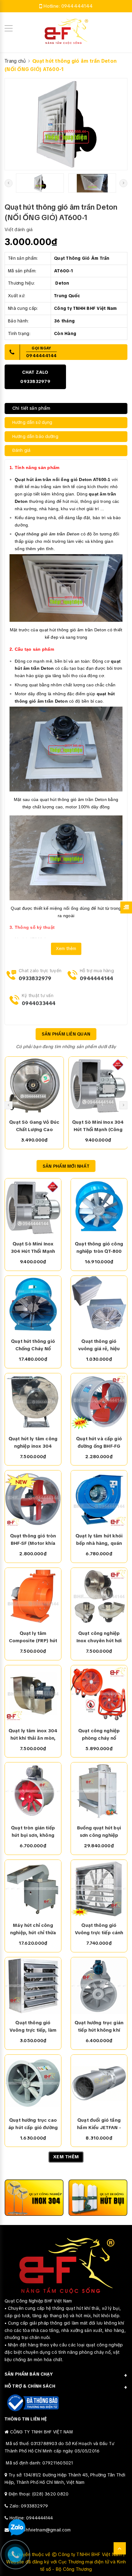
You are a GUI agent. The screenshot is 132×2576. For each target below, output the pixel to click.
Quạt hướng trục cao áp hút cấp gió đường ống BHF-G (33, 2124)
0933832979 (35, 978)
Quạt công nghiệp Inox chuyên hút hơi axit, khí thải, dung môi (99, 1637)
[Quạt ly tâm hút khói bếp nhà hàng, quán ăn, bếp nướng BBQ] (99, 1499)
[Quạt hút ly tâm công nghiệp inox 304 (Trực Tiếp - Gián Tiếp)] (33, 1402)
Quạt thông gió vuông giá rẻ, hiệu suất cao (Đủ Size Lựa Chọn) (99, 1345)
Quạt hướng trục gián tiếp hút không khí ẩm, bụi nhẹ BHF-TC (99, 2027)
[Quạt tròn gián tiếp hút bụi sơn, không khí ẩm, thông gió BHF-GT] (33, 1791)
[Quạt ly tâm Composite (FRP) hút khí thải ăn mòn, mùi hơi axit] (33, 1596)
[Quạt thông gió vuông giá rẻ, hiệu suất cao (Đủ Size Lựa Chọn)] (99, 1304)
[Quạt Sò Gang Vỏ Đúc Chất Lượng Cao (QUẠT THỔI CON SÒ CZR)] (35, 1085)
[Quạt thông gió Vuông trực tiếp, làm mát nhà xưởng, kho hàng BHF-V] (33, 1986)
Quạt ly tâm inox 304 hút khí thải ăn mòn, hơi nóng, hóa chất (33, 1735)
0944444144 (77, 6)
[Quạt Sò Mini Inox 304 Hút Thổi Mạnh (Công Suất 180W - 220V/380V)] (98, 1085)
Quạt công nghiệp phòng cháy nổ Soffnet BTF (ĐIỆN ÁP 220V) (99, 1735)
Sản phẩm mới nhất (66, 1166)
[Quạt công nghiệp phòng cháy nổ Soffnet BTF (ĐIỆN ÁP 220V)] (99, 1694)
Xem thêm (66, 949)
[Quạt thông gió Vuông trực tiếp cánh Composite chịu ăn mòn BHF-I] (99, 1888)
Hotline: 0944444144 (31, 2518)
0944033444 (39, 1003)
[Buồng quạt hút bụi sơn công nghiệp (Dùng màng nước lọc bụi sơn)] (99, 1791)
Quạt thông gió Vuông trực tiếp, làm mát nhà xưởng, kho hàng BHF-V (33, 2027)
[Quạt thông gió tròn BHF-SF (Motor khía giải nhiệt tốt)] (33, 1499)
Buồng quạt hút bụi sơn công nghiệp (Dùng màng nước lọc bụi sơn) (99, 1832)
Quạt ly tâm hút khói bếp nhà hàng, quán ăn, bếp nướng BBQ (99, 1540)
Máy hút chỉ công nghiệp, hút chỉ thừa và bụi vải (33, 1929)
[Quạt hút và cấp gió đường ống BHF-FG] (99, 1402)
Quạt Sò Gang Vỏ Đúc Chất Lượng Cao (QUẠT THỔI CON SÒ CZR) (34, 1126)
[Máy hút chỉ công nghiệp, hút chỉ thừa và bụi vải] (33, 1888)
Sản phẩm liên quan (66, 1034)
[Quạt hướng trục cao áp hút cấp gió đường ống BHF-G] (33, 2083)
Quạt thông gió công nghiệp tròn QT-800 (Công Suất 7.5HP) (99, 1248)
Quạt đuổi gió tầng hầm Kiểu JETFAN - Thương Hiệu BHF (99, 2124)
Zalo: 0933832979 (29, 2506)
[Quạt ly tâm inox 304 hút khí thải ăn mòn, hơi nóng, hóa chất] (33, 1694)
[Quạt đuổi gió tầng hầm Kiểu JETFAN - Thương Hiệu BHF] (99, 2083)
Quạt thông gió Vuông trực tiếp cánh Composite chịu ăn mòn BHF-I (99, 1929)
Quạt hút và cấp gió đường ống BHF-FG (99, 1442)
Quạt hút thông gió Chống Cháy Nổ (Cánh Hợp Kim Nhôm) (33, 1345)
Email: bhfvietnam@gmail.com (41, 2530)
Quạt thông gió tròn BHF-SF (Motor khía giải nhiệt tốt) (33, 1540)
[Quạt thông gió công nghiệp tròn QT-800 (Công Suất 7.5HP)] (99, 1207)
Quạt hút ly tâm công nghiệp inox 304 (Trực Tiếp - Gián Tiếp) (33, 1443)
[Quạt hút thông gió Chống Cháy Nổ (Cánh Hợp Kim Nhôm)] (33, 1304)
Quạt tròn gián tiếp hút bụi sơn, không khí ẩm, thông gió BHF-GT (33, 1832)
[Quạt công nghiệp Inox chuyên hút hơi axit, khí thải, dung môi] (99, 1596)
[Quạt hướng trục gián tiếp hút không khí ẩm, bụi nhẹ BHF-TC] (99, 1986)
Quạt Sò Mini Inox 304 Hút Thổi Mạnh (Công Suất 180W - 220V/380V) (98, 1126)
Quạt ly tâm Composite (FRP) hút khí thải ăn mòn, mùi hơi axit (33, 1637)
